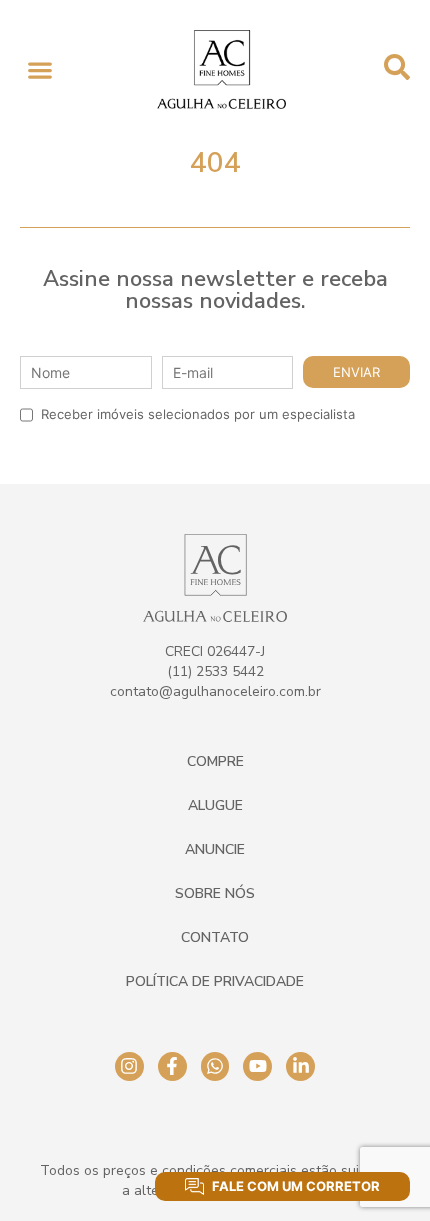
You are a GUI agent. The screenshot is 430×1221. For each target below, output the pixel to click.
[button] (39, 69)
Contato (215, 937)
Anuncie (215, 849)
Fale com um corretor (296, 1186)
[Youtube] (257, 1066)
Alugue (215, 805)
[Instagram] (129, 1066)
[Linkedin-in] (300, 1066)
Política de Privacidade (215, 981)
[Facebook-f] (172, 1066)
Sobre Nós (215, 893)
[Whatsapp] (215, 1066)
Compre (215, 761)
